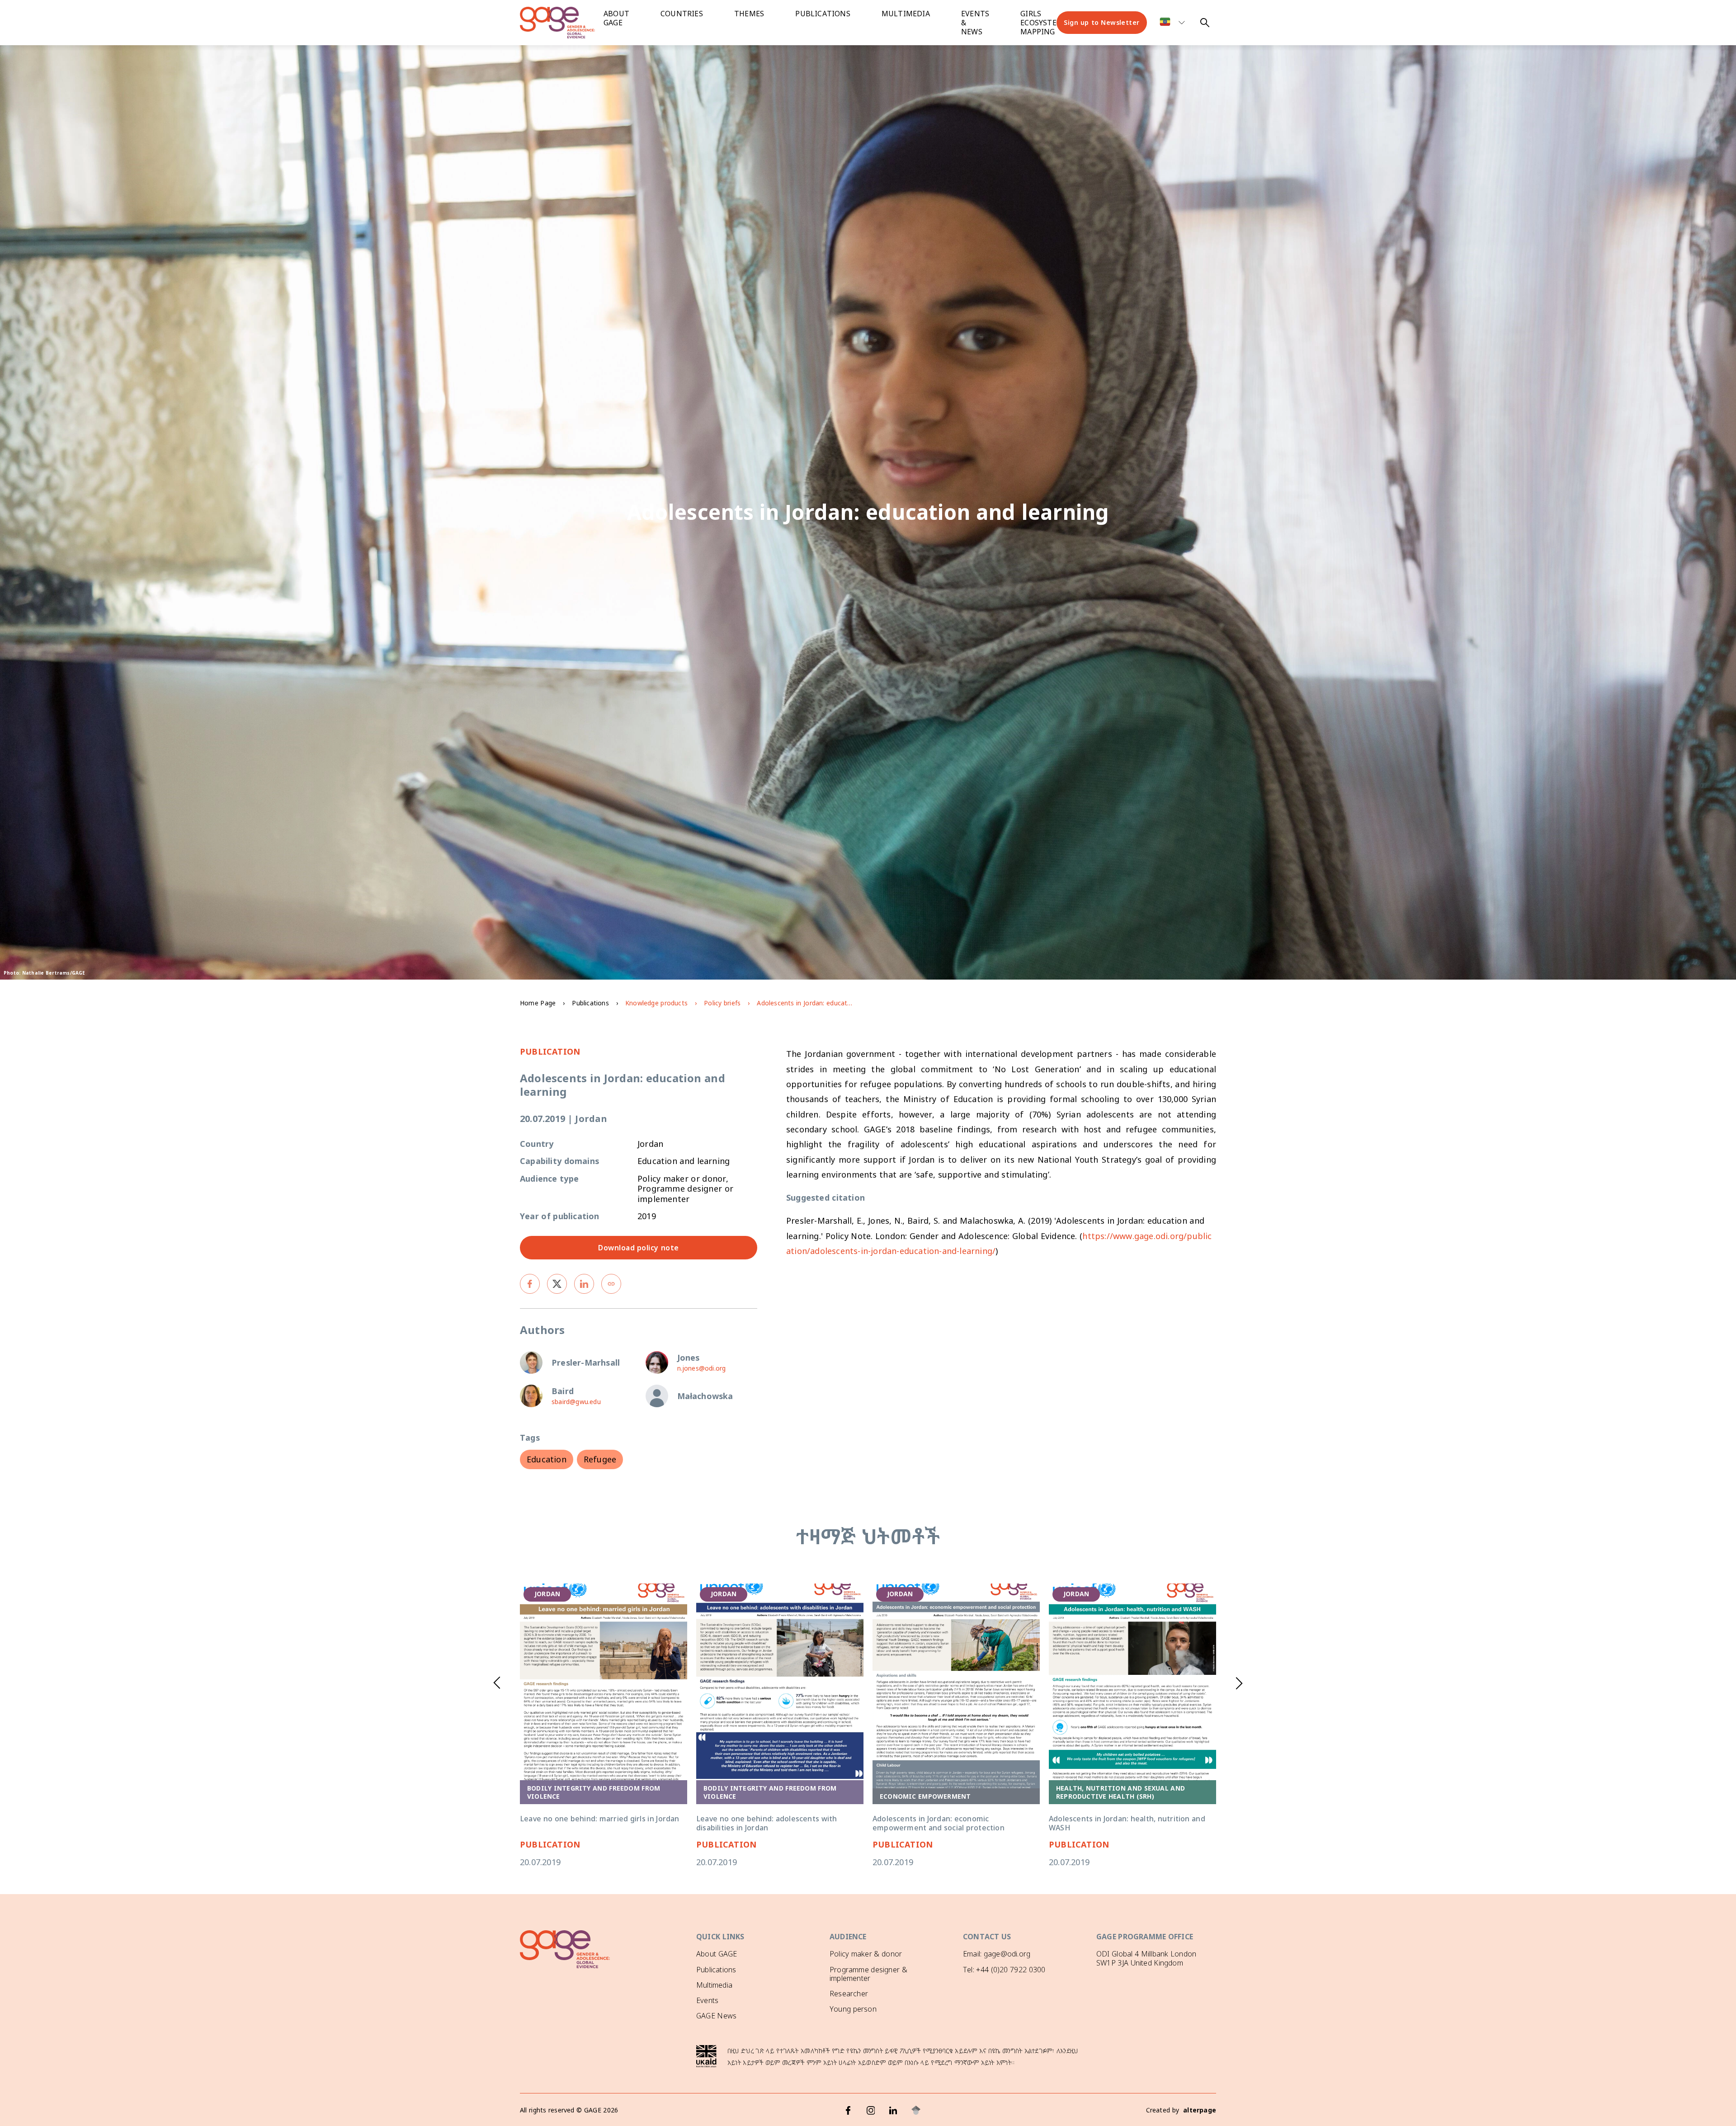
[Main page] (565, 23)
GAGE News (716, 2016)
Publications (823, 14)
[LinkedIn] (893, 2110)
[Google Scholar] (916, 2110)
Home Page (538, 1003)
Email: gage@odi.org (997, 1954)
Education (547, 1459)
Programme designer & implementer (868, 1974)
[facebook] (530, 1284)
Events (707, 2000)
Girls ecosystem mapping (1042, 23)
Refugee (600, 1459)
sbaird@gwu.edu (576, 1402)
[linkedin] (584, 1284)
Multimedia (906, 14)
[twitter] (557, 1284)
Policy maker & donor (866, 1954)
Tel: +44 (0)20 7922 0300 (1004, 1970)
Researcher (849, 1994)
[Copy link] (611, 1284)
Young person (853, 2009)
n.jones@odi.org (702, 1368)
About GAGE (717, 1954)
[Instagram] (871, 2110)
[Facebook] (848, 2110)
